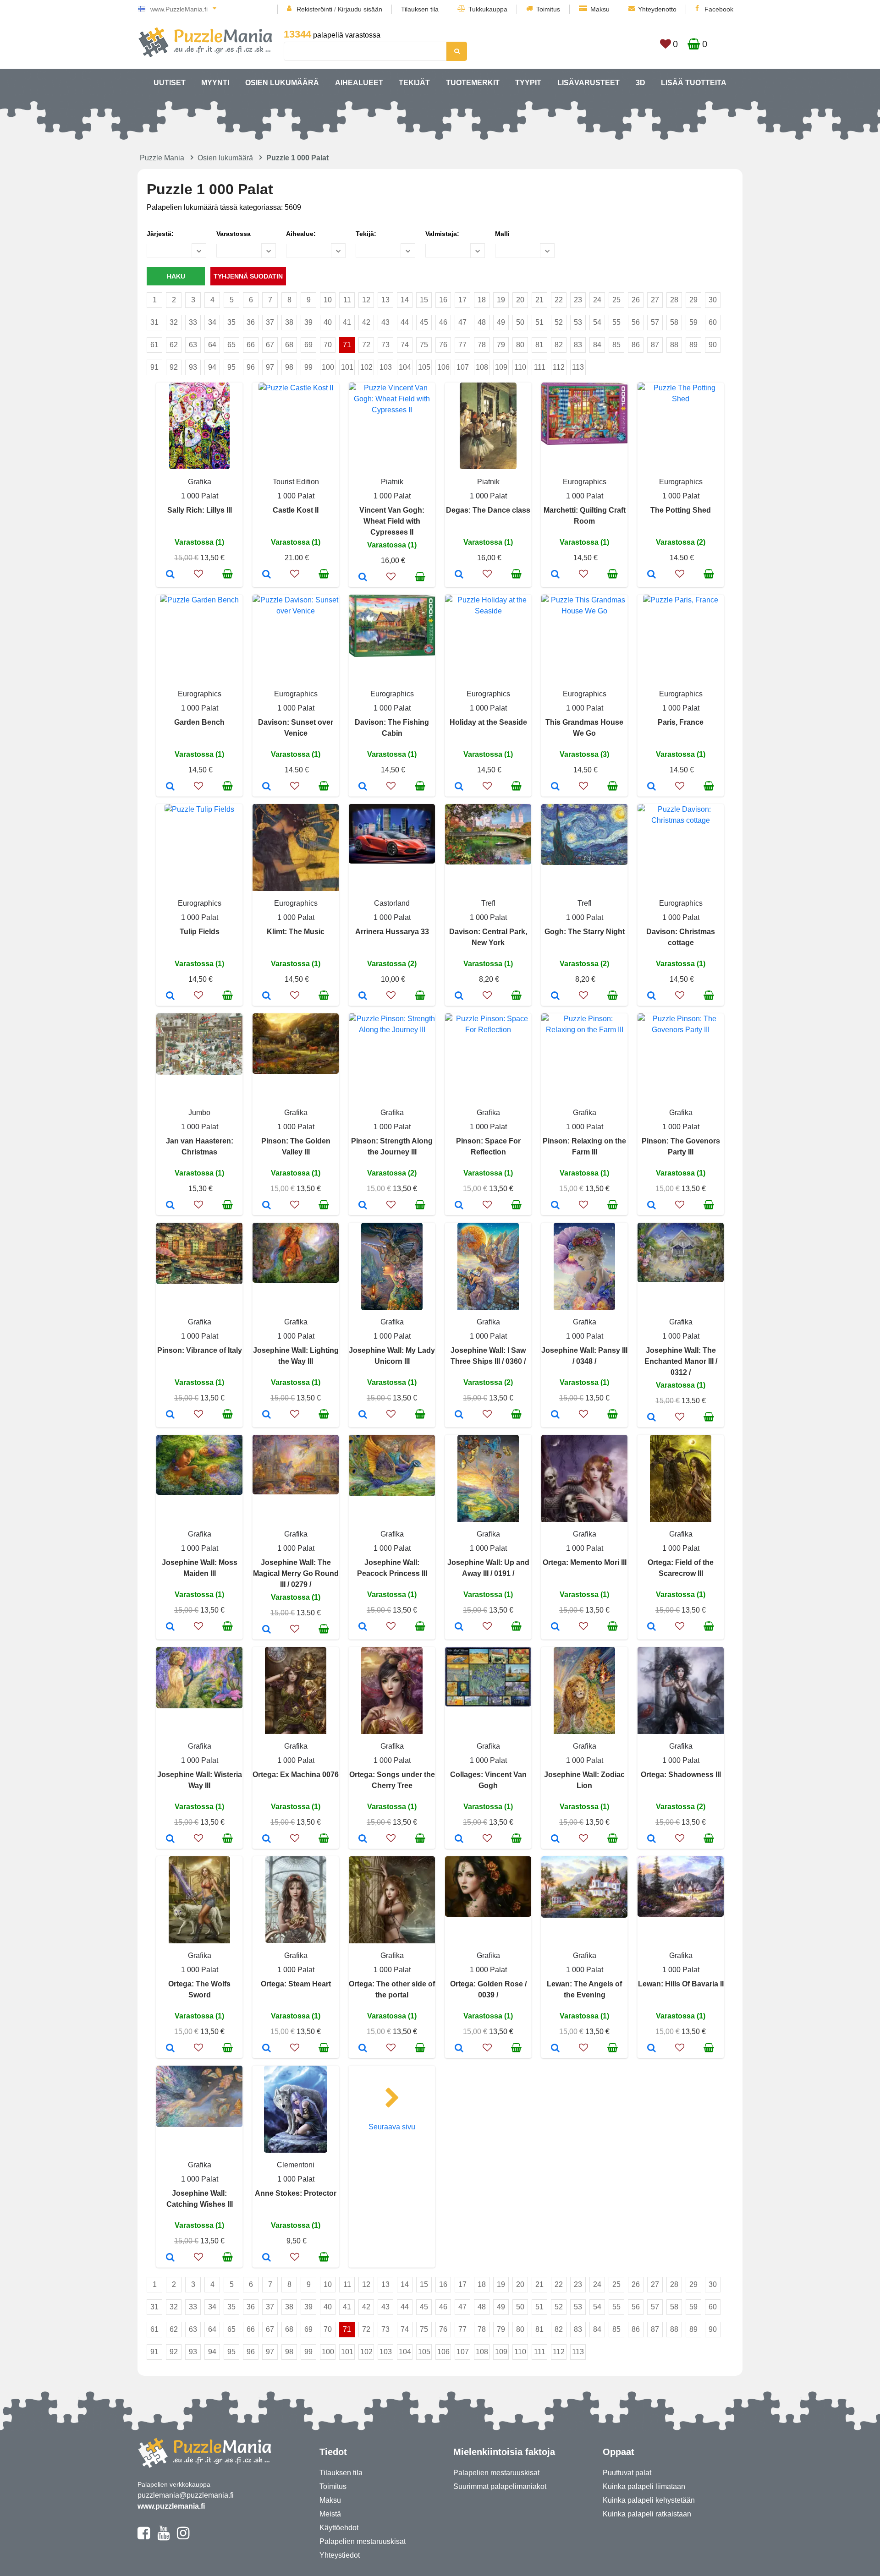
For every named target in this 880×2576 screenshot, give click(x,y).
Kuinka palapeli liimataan (644, 2486)
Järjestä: (160, 234)
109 (501, 367)
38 (289, 322)
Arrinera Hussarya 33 (392, 932)
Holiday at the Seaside (488, 722)
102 (366, 367)
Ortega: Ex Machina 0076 (296, 1775)
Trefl (488, 903)
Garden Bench (199, 722)
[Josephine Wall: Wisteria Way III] (170, 1839)
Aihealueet (359, 83)
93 (193, 367)
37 (270, 322)
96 (251, 367)
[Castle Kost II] (267, 575)
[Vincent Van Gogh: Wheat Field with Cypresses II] (363, 578)
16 (443, 300)
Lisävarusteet (588, 83)
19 (501, 300)
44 (405, 322)
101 (347, 367)
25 (616, 300)
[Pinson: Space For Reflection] (459, 1206)
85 (616, 345)
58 (674, 322)
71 (347, 345)
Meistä (330, 2514)
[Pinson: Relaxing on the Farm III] (555, 1206)
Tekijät (414, 83)
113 (578, 367)
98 (289, 367)
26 (636, 300)
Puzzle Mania (162, 158)
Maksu (600, 9)
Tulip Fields (200, 932)
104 (405, 367)
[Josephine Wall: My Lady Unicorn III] (363, 1415)
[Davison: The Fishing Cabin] (363, 787)
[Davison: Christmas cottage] (652, 996)
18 (482, 300)
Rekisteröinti (314, 9)
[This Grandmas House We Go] (555, 787)
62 (174, 345)
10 (328, 300)
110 (520, 367)
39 (308, 322)
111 (540, 367)
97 (270, 367)
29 (693, 300)
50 (520, 322)
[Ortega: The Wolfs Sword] (170, 2049)
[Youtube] (163, 2537)
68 (289, 345)
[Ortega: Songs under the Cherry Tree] (363, 1839)
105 (424, 367)
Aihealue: (301, 234)
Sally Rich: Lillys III (200, 510)
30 (713, 300)
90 (713, 345)
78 (482, 345)
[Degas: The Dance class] (459, 575)
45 (424, 322)
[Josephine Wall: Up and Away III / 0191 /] (459, 1627)
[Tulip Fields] (170, 996)
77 (462, 345)
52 (559, 322)
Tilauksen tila (420, 9)
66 (251, 345)
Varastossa (234, 234)
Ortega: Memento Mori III (585, 1562)
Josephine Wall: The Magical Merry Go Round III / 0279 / (296, 1573)
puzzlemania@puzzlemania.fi (186, 2495)
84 (597, 345)
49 (501, 322)
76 (443, 345)
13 (385, 300)
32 (174, 322)
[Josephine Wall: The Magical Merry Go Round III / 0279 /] (267, 1630)
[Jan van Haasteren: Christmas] (170, 1206)
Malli (502, 234)
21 (539, 300)
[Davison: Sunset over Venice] (267, 787)
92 (174, 367)
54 (597, 322)
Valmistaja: (442, 234)
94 (212, 367)
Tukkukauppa (488, 9)
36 (251, 322)
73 (385, 345)
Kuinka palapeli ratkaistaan (647, 2514)
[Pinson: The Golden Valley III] (267, 1206)
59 (693, 322)
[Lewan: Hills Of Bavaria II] (652, 2049)
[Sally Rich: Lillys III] (170, 575)
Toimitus (548, 9)
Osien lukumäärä (282, 83)
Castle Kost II (296, 510)
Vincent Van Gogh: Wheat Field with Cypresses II (392, 521)
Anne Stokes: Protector (296, 2193)
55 (616, 322)
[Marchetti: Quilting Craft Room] (555, 575)
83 (578, 345)
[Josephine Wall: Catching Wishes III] (170, 2258)
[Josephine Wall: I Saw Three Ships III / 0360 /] (459, 1415)
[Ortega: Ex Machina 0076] (267, 1839)
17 (462, 300)
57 (655, 322)
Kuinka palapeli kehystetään (649, 2500)
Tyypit (528, 83)
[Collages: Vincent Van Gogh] (459, 1839)
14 (405, 300)
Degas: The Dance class (488, 510)
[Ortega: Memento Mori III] (555, 1627)
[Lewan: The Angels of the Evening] (555, 2049)
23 (578, 300)
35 (231, 322)
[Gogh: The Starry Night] (555, 996)
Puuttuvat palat (627, 2473)
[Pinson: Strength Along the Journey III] (363, 1206)
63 (193, 345)
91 (154, 367)
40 (328, 322)
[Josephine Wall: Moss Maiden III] (170, 1627)
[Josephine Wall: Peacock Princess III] (363, 1627)
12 (366, 300)
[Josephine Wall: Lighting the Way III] (267, 1415)
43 (385, 322)
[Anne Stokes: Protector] (267, 2258)
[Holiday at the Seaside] (459, 787)
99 (308, 367)
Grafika (200, 482)
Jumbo (199, 1113)
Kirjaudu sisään (360, 9)
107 (463, 367)
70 (328, 345)
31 (154, 322)
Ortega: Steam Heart (296, 1984)
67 (270, 345)
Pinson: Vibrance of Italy (200, 1350)
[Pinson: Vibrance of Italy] (170, 1415)
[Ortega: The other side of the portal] (363, 2049)
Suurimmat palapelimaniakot (500, 2486)
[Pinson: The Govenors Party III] (652, 1206)
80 (520, 345)
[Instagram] (183, 2537)
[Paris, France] (652, 787)
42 (366, 322)
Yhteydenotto (657, 9)
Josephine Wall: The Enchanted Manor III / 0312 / (681, 1361)
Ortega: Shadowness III (681, 1775)
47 (462, 322)
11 (347, 300)
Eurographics (585, 482)
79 (501, 345)
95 (231, 367)
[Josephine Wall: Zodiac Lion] (555, 1839)
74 (405, 345)
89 (693, 345)
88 (674, 345)
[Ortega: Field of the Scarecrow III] (652, 1627)
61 (154, 345)
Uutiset (170, 83)
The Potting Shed (681, 510)
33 (193, 322)
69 (308, 345)
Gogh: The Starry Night (585, 932)
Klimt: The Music (296, 932)
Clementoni (296, 2165)
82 (559, 345)
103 (386, 367)
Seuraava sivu (392, 2127)
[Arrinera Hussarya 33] (363, 996)
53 (578, 322)
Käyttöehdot (339, 2528)
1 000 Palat (200, 496)
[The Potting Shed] (652, 575)
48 (482, 322)
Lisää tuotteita (694, 83)
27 (655, 300)
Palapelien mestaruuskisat (363, 2541)
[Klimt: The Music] (267, 996)
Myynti (215, 83)
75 (424, 345)
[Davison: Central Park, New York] (459, 996)
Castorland (392, 903)
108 (482, 367)
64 (212, 345)
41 (347, 322)
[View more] (199, 467)
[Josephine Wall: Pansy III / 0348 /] (555, 1415)
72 (366, 345)
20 (520, 300)
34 (212, 322)
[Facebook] (144, 2537)
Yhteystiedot (340, 2555)
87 (655, 345)
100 (328, 367)
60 (713, 322)
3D (641, 83)
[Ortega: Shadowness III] (652, 1839)
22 (559, 300)
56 (636, 322)
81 (539, 345)
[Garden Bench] (170, 787)
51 (539, 322)
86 (636, 345)
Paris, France (681, 722)
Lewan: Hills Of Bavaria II (681, 1984)
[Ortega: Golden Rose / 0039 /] (459, 2049)
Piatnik (392, 482)
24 (597, 300)
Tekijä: (366, 234)
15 (424, 300)
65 (231, 345)
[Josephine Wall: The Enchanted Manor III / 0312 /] (652, 1418)
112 (559, 367)
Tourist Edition (296, 482)
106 (443, 367)
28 (674, 300)
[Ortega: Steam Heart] (267, 2049)
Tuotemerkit (473, 83)
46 (443, 322)
